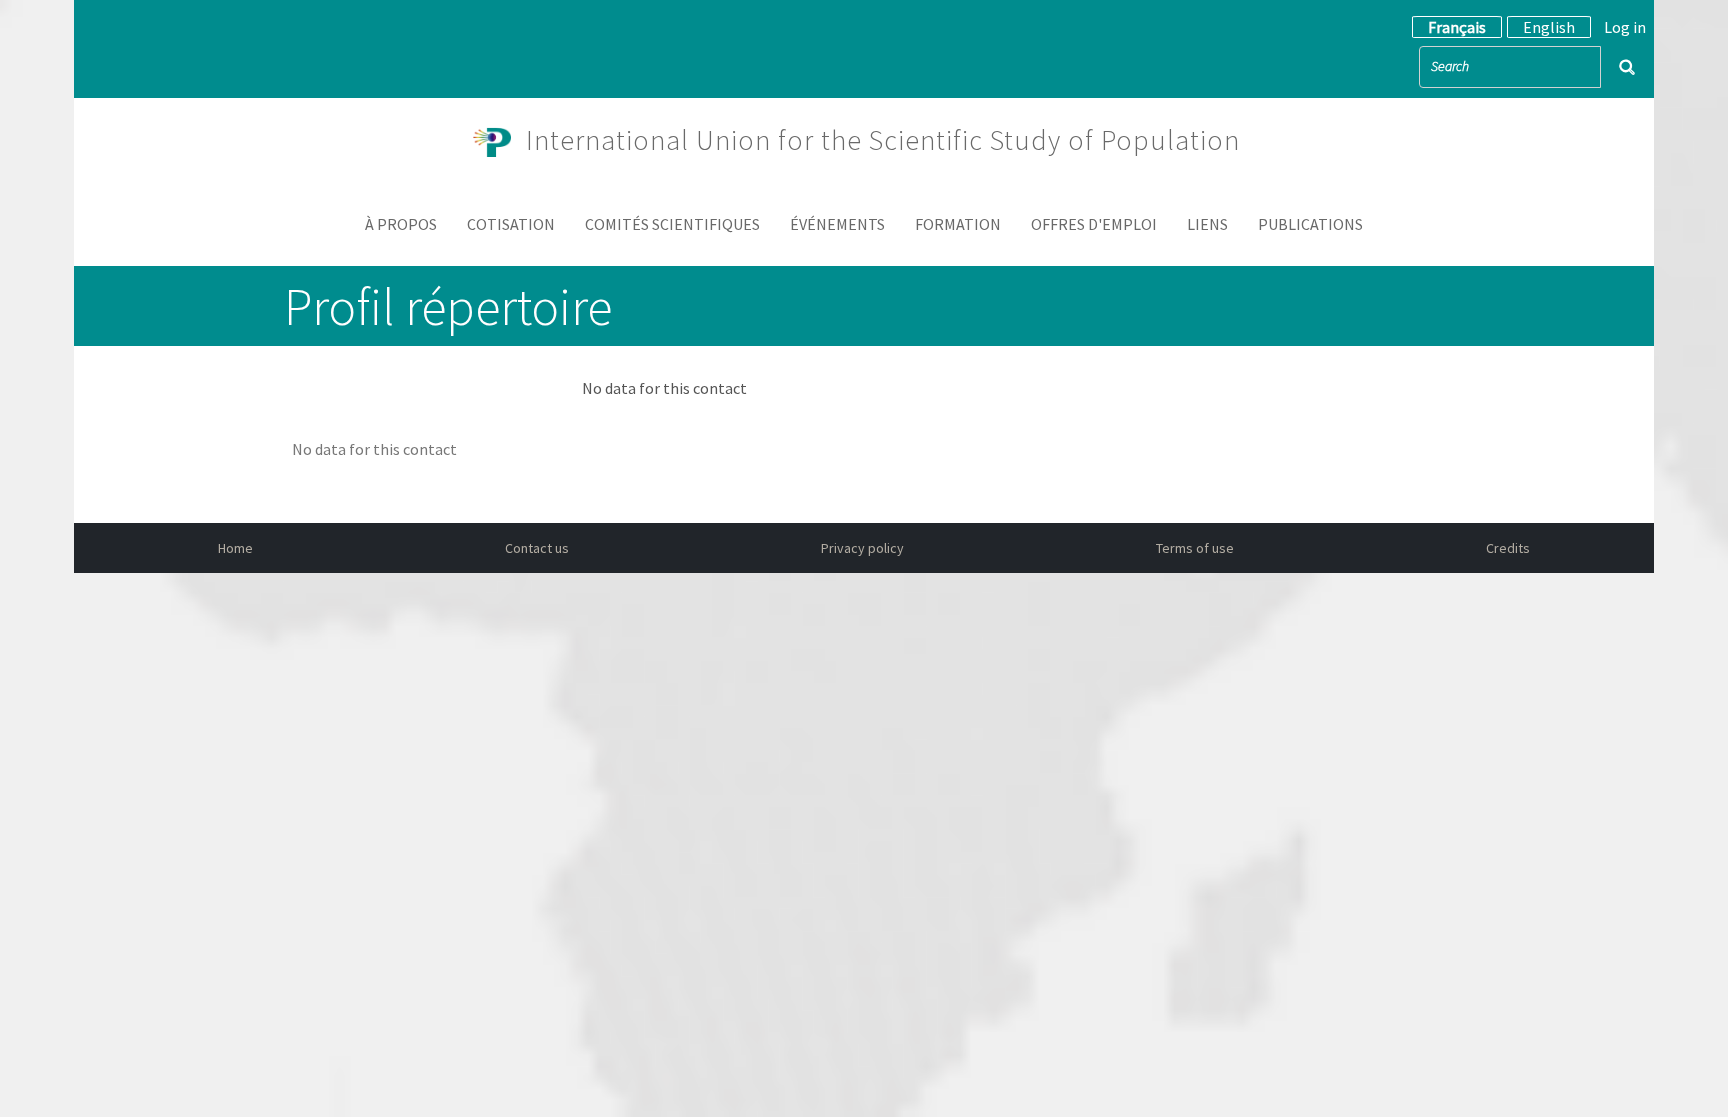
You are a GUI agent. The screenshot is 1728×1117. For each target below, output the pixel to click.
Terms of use (1195, 548)
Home (235, 548)
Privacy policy (862, 548)
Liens (1207, 224)
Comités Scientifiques (672, 224)
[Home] (500, 140)
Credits (1508, 548)
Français (1457, 27)
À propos (401, 224)
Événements (837, 224)
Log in (1625, 27)
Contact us (537, 548)
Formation (958, 224)
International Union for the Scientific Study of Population (883, 140)
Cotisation (511, 224)
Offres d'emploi (1094, 224)
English (1549, 27)
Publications (1310, 224)
